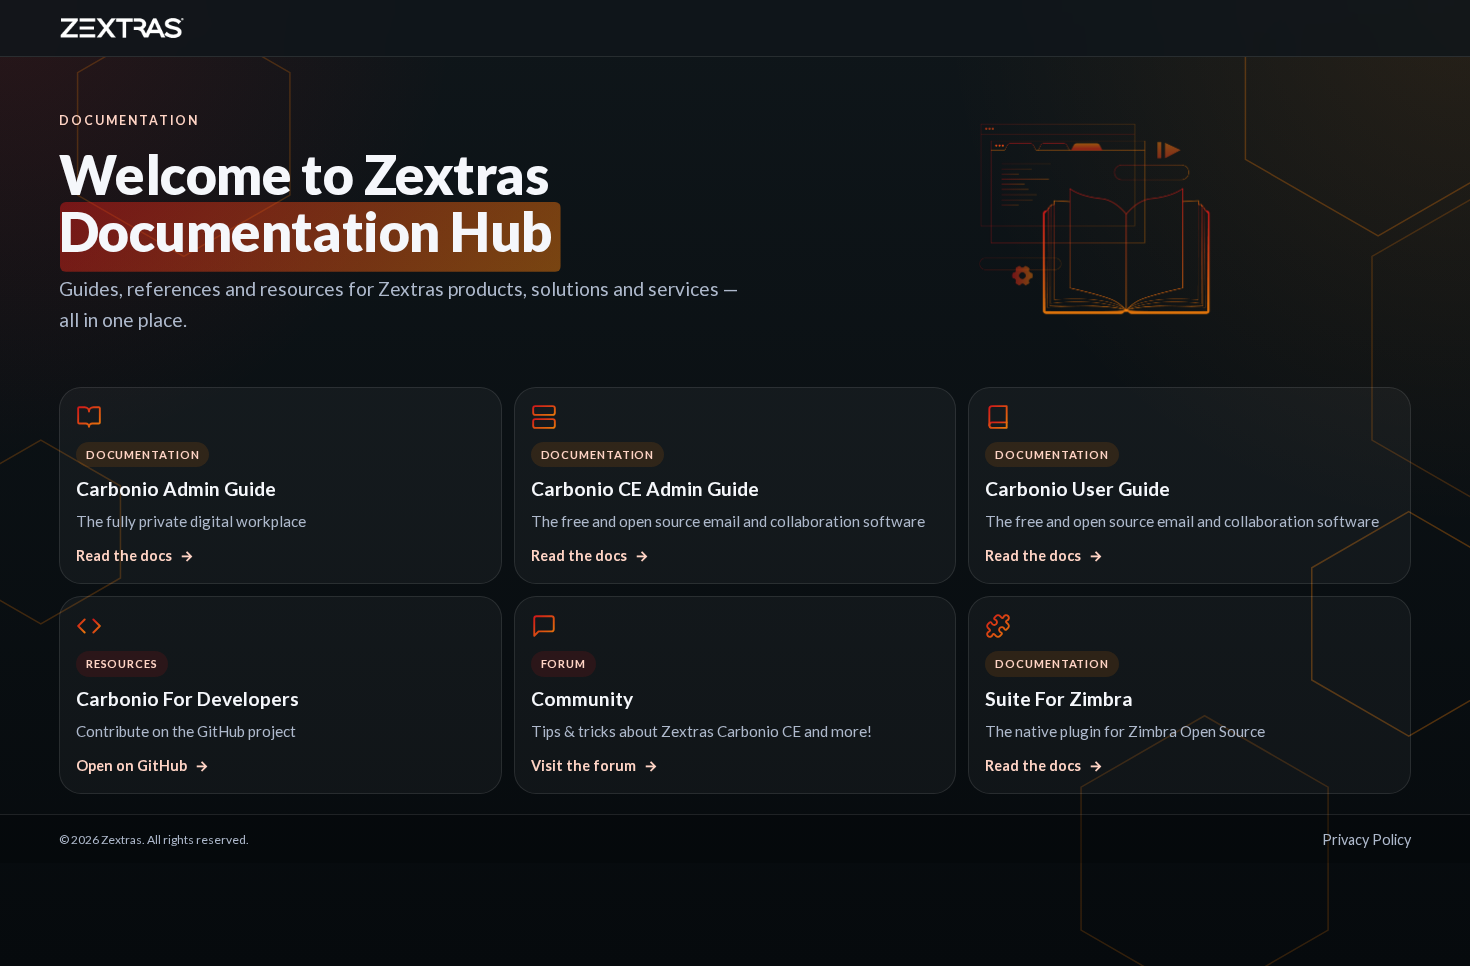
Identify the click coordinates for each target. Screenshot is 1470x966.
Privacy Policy (1366, 839)
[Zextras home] (122, 28)
